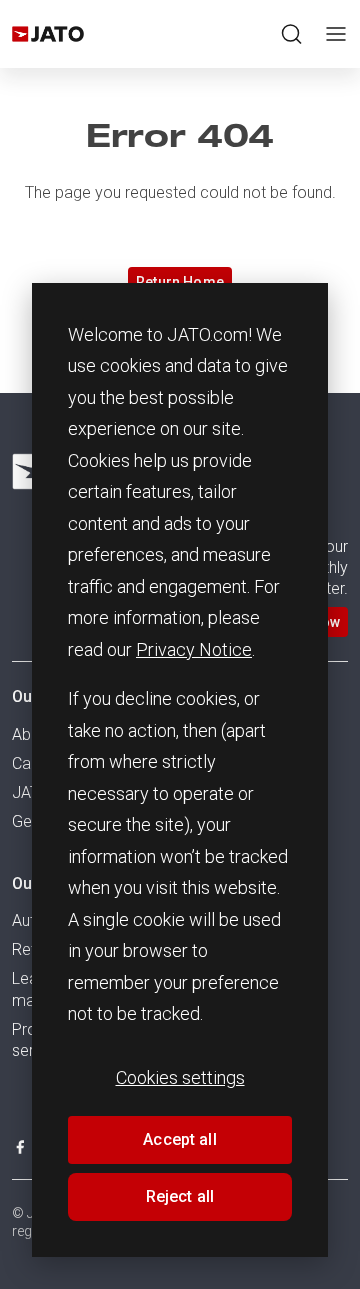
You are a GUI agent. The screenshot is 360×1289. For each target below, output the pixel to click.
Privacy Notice (194, 649)
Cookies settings (180, 1077)
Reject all (180, 1196)
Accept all (180, 1139)
